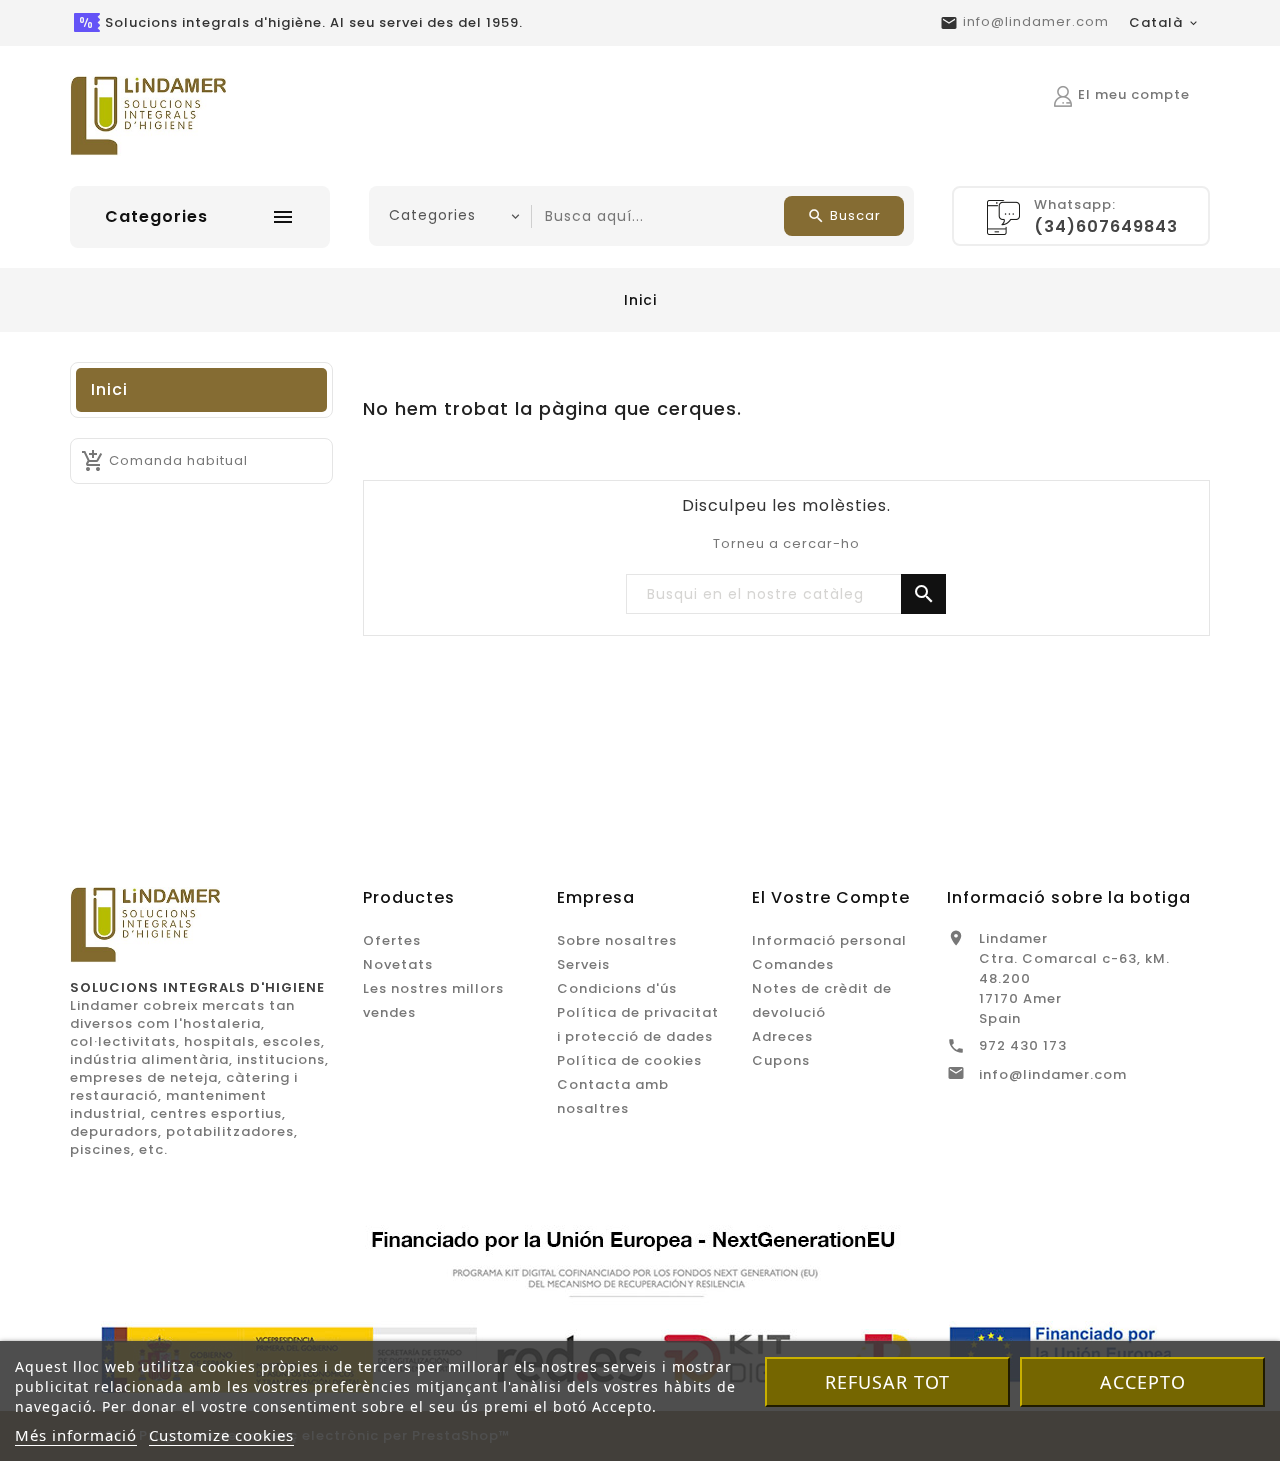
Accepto (1143, 1382)
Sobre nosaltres (617, 940)
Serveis (583, 964)
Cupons (781, 1060)
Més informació (76, 1435)
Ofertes (392, 940)
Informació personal (829, 940)
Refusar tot (887, 1382)
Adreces (782, 1036)
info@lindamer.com (1036, 21)
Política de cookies (629, 1060)
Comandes (793, 964)
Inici (109, 389)
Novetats (398, 964)
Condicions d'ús (617, 988)
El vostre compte (831, 897)
